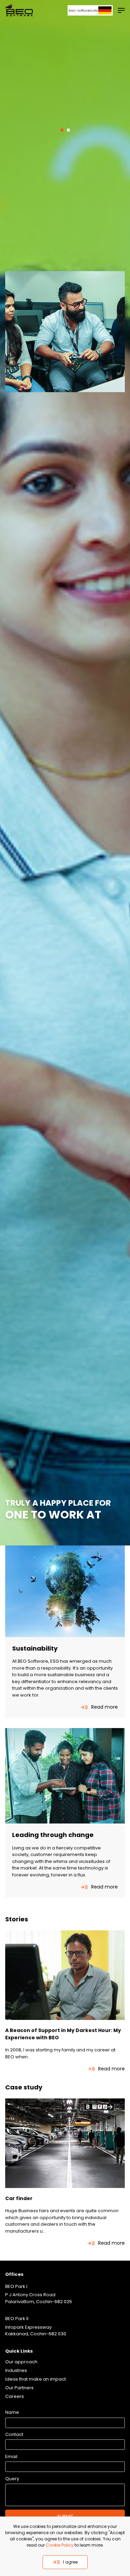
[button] (62, 130)
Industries (16, 2370)
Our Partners (19, 2388)
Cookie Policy (60, 2545)
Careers (15, 2396)
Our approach (21, 2362)
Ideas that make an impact (36, 2379)
